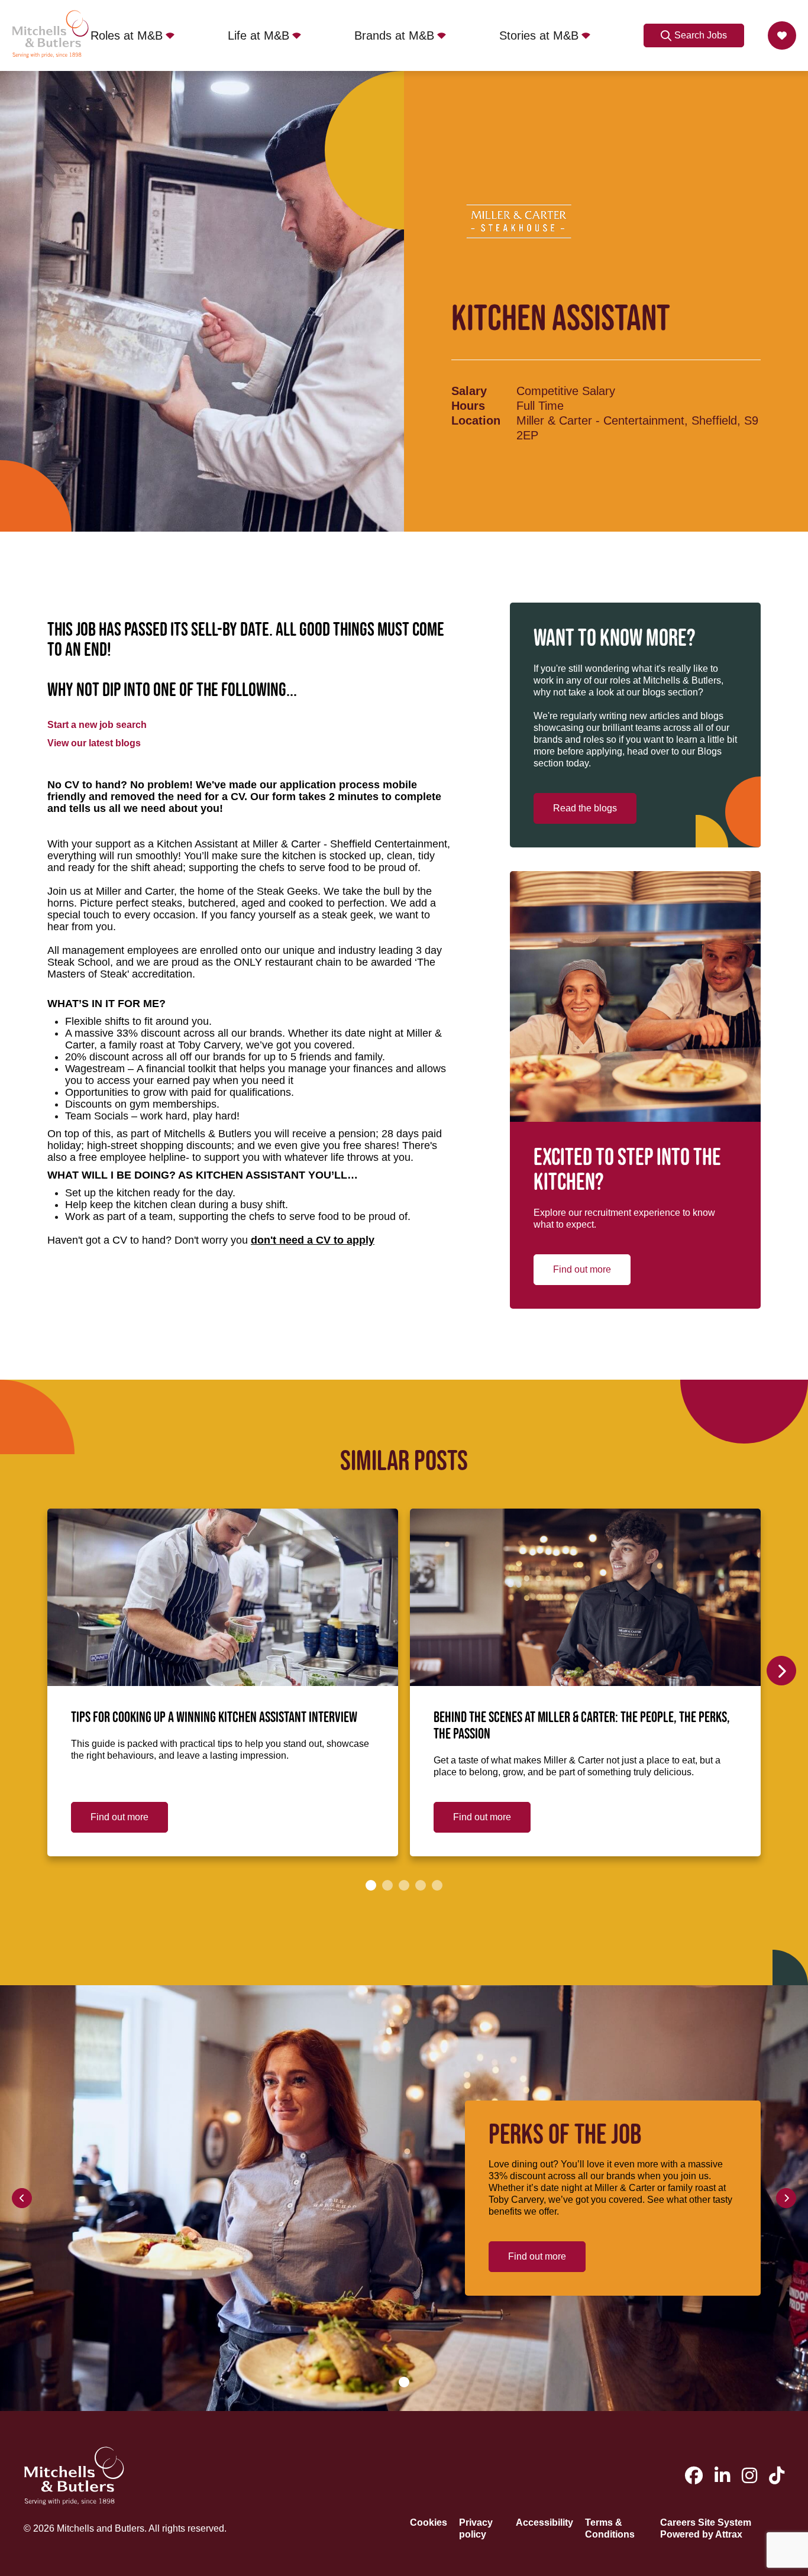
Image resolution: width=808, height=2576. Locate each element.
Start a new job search (97, 725)
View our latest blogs (94, 743)
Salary (469, 391)
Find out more (582, 1269)
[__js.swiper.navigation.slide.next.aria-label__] (781, 1671)
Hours (468, 406)
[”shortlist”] (782, 35)
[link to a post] (223, 1597)
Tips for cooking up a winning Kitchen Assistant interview (214, 1718)
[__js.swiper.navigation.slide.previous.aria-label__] (22, 2198)
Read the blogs (585, 808)
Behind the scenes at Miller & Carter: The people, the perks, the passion (582, 1726)
